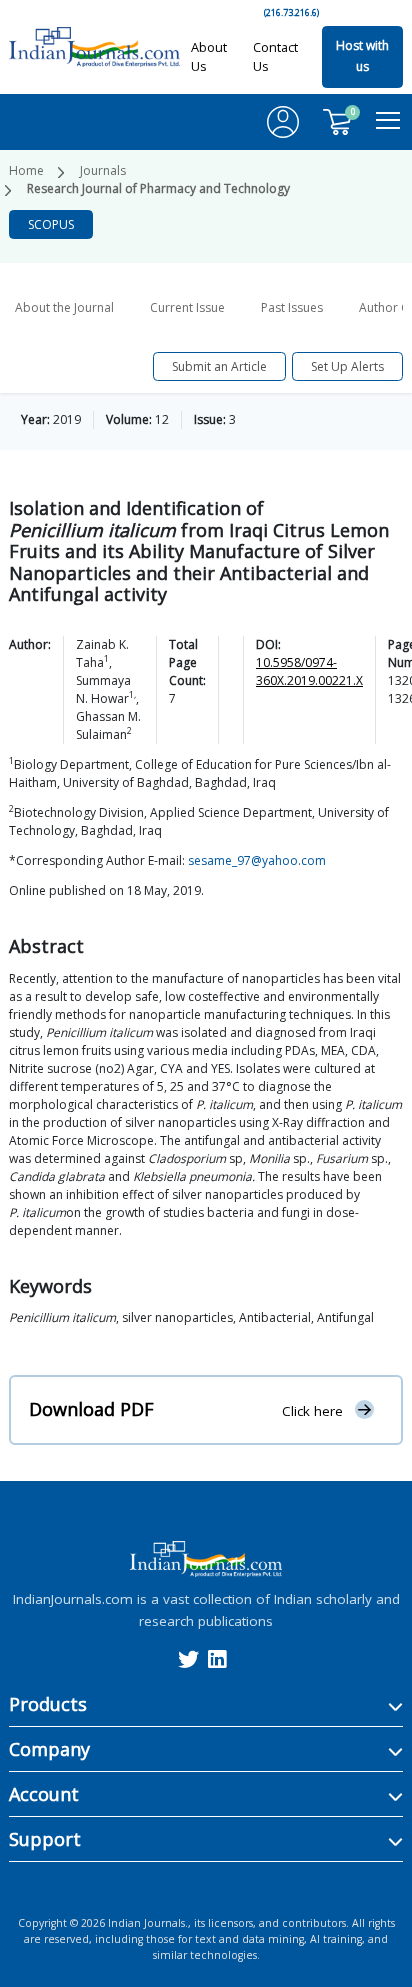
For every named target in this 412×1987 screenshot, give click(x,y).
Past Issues (292, 307)
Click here (312, 1410)
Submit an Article (219, 366)
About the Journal (64, 307)
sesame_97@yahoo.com (257, 860)
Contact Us (275, 56)
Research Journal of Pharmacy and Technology (158, 188)
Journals (103, 170)
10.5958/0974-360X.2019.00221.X (309, 671)
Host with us (362, 56)
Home (26, 170)
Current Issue (187, 307)
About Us (209, 56)
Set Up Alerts (347, 366)
